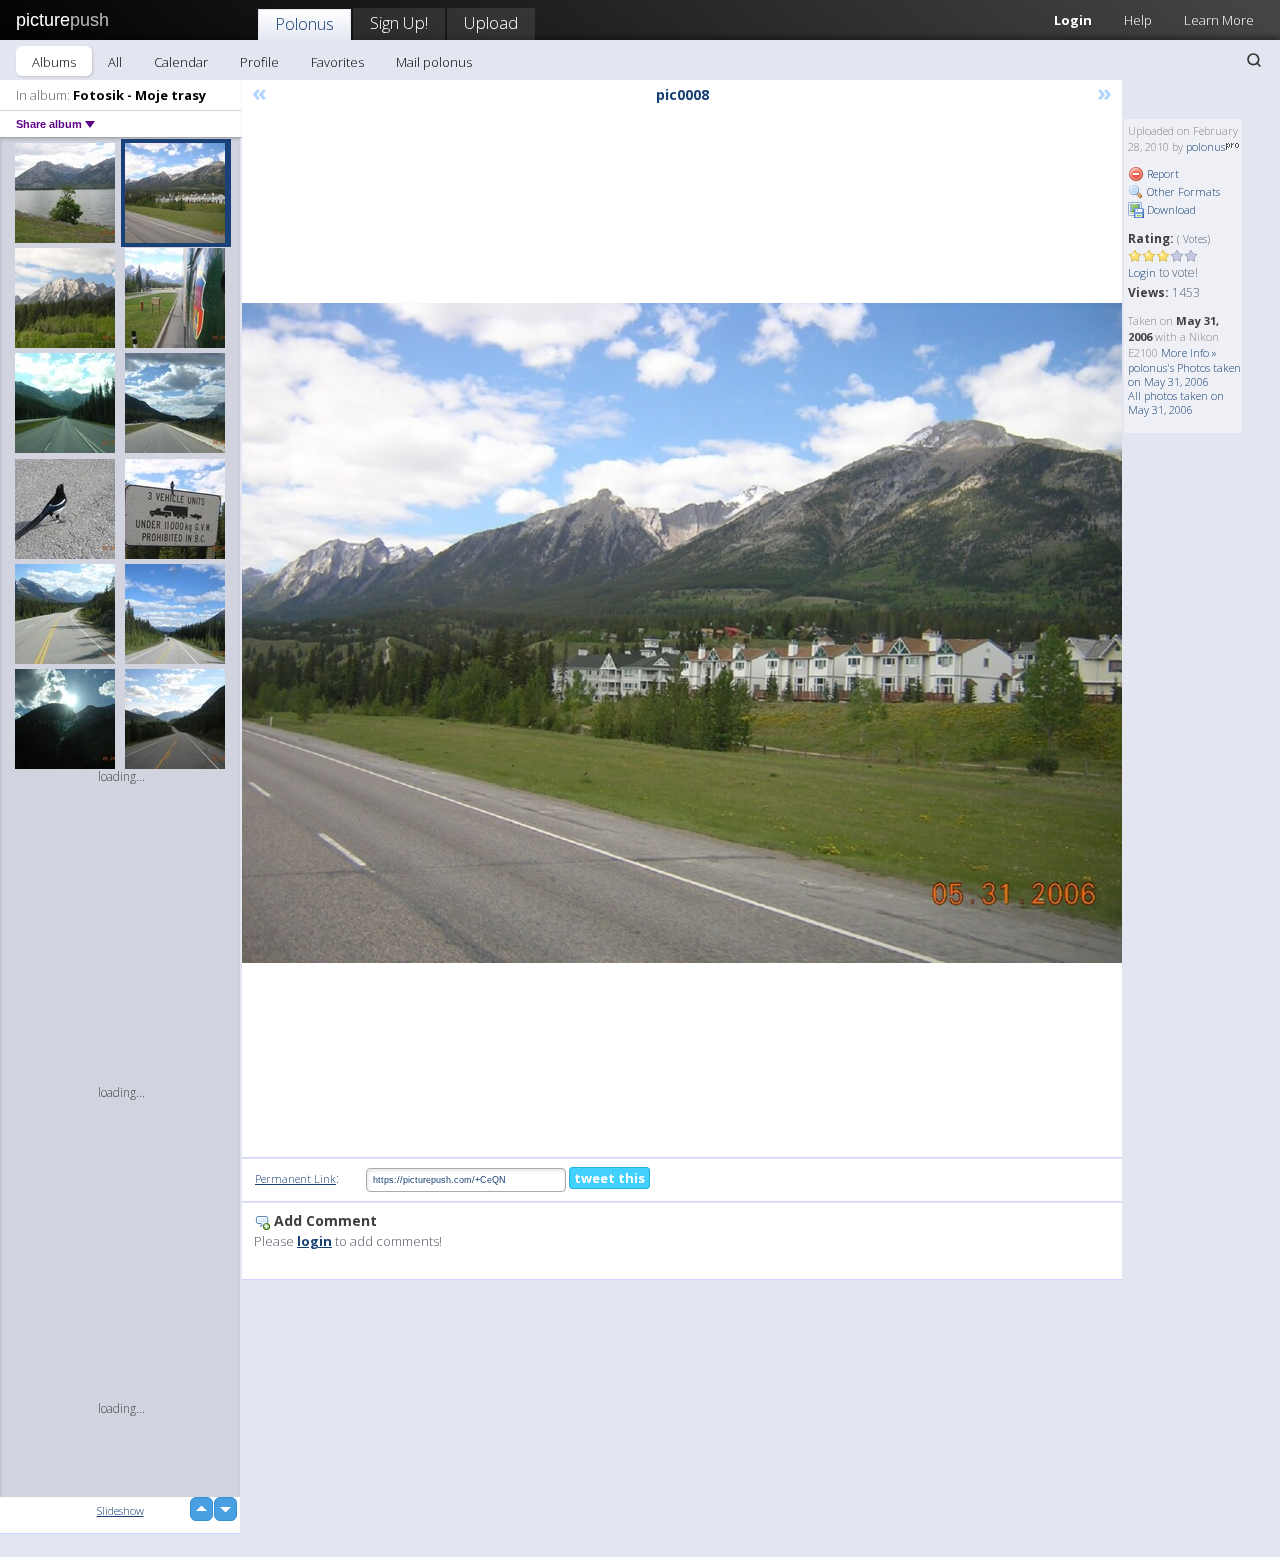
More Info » (1189, 352)
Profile (259, 62)
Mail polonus (434, 62)
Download (1170, 209)
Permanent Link (295, 1178)
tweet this (609, 1178)
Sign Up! (399, 22)
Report (1161, 173)
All (115, 62)
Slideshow (120, 1510)
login (314, 1241)
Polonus (304, 23)
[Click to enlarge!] (682, 633)
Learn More (1219, 20)
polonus (1205, 146)
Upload (491, 22)
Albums (54, 62)
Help (1138, 20)
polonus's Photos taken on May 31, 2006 (1184, 374)
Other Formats (1182, 191)
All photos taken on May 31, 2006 (1176, 402)
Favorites (337, 62)
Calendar (181, 62)
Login (1073, 20)
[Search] (1254, 60)
